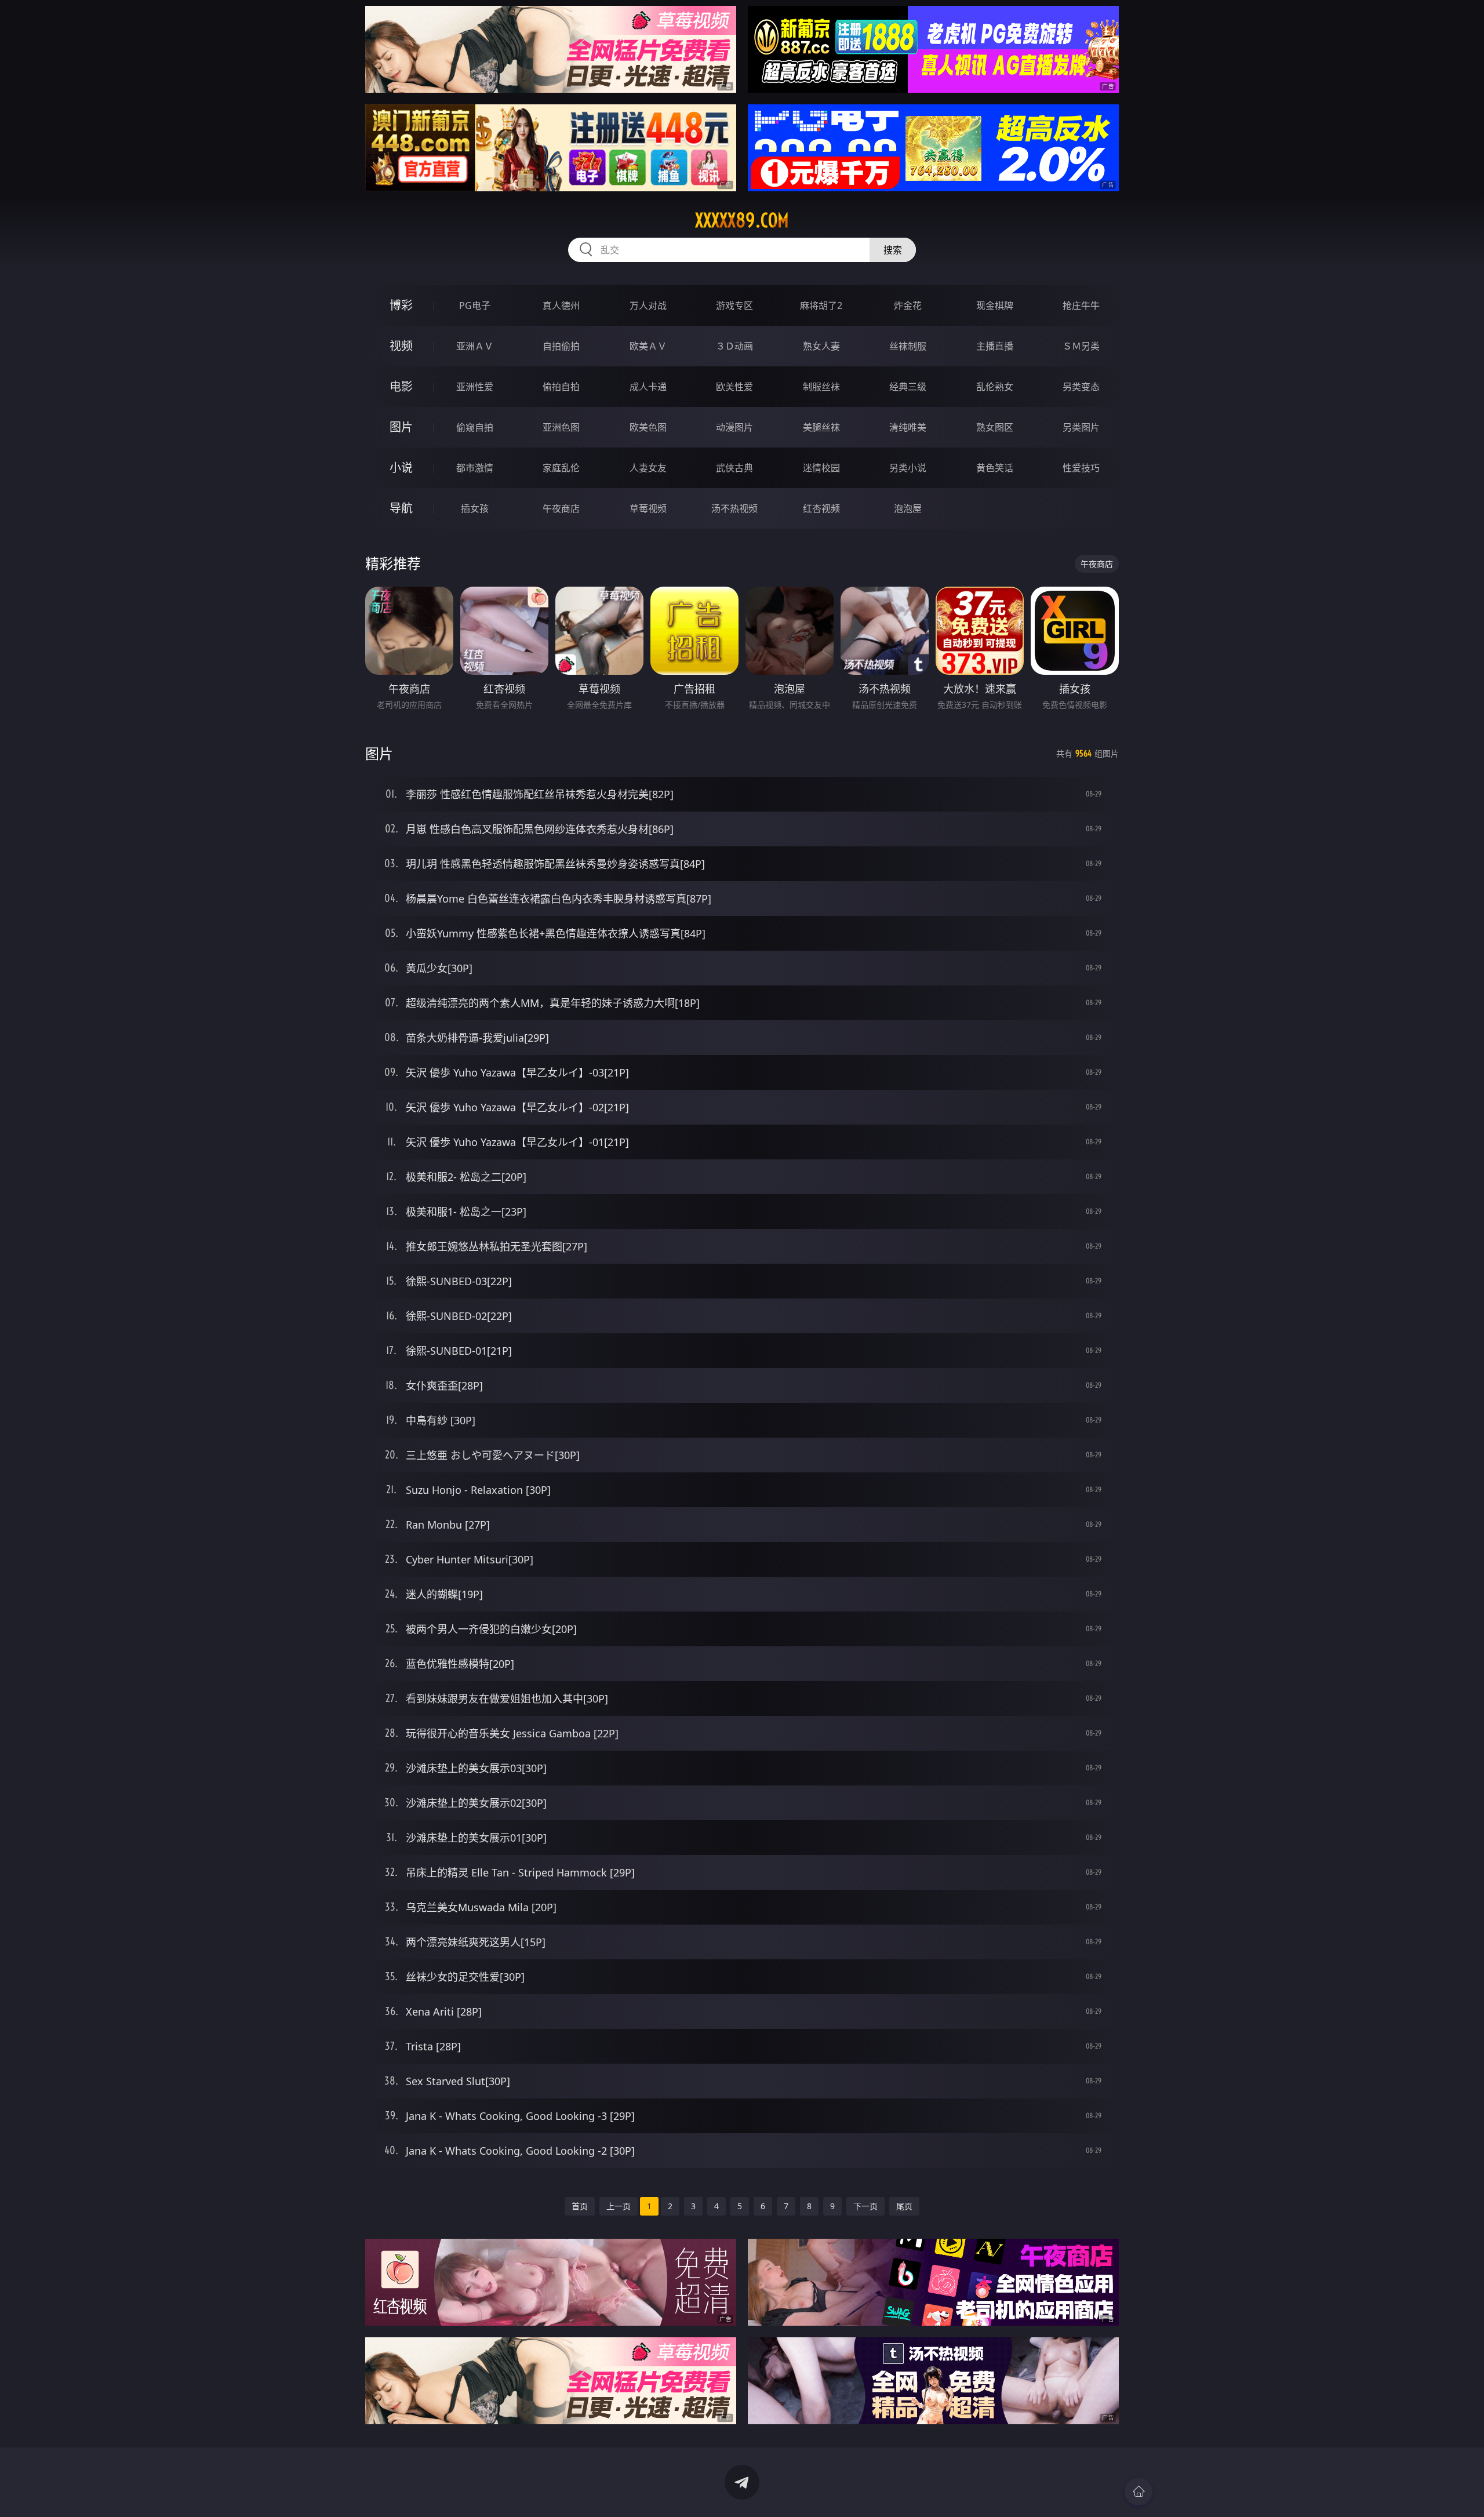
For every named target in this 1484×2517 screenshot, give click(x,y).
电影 (401, 386)
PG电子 (475, 305)
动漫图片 (734, 427)
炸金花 (908, 305)
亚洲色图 (561, 427)
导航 (401, 508)
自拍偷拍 (561, 346)
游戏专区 (734, 305)
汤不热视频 (734, 508)
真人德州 (561, 305)
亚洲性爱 (475, 387)
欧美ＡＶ (648, 346)
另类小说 (908, 468)
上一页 (619, 2206)
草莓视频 (648, 508)
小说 (401, 468)
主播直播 (995, 346)
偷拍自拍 (561, 387)
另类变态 (1081, 387)
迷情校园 (821, 468)
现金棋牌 (995, 305)
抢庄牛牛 (1081, 305)
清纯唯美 (908, 427)
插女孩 (475, 508)
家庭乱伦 (561, 468)
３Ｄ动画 (734, 346)
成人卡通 (648, 387)
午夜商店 (561, 508)
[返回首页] (1139, 2491)
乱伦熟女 (995, 387)
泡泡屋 (908, 508)
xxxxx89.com (742, 220)
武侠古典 (734, 468)
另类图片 (1081, 427)
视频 (401, 346)
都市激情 (475, 468)
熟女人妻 (821, 346)
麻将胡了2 (821, 305)
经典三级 (908, 387)
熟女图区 (995, 427)
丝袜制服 (908, 346)
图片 (401, 427)
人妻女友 (648, 468)
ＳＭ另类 (1081, 346)
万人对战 (648, 305)
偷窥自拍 (475, 427)
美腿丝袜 (821, 427)
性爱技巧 (1081, 468)
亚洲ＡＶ (475, 346)
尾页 (904, 2206)
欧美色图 (648, 427)
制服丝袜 (821, 387)
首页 (580, 2206)
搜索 (893, 250)
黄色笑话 (995, 468)
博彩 (401, 305)
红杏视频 (821, 508)
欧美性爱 (734, 387)
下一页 (865, 2206)
